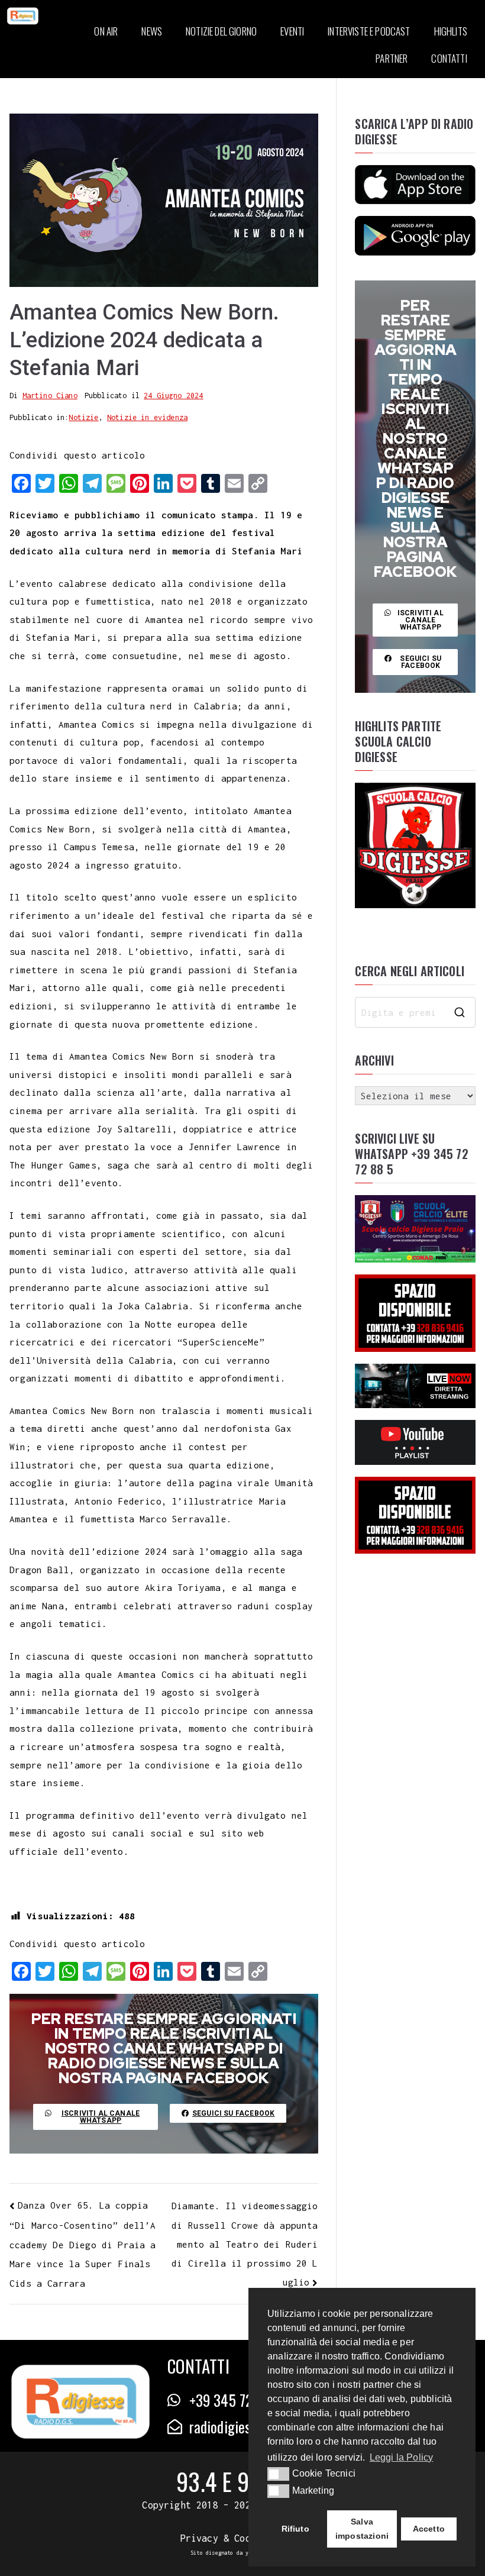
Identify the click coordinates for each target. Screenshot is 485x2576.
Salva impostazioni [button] (362, 2529)
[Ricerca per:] (415, 1012)
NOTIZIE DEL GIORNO (221, 31)
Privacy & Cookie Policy (243, 2538)
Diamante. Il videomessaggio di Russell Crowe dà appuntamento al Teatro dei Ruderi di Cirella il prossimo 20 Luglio (245, 2244)
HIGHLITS (451, 31)
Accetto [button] (429, 2529)
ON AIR (106, 31)
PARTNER (392, 58)
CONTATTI (449, 58)
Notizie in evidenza (147, 417)
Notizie (83, 417)
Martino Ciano (50, 396)
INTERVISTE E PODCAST (369, 31)
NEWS (152, 31)
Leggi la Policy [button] (402, 2457)
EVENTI (292, 31)
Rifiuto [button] (295, 2529)
